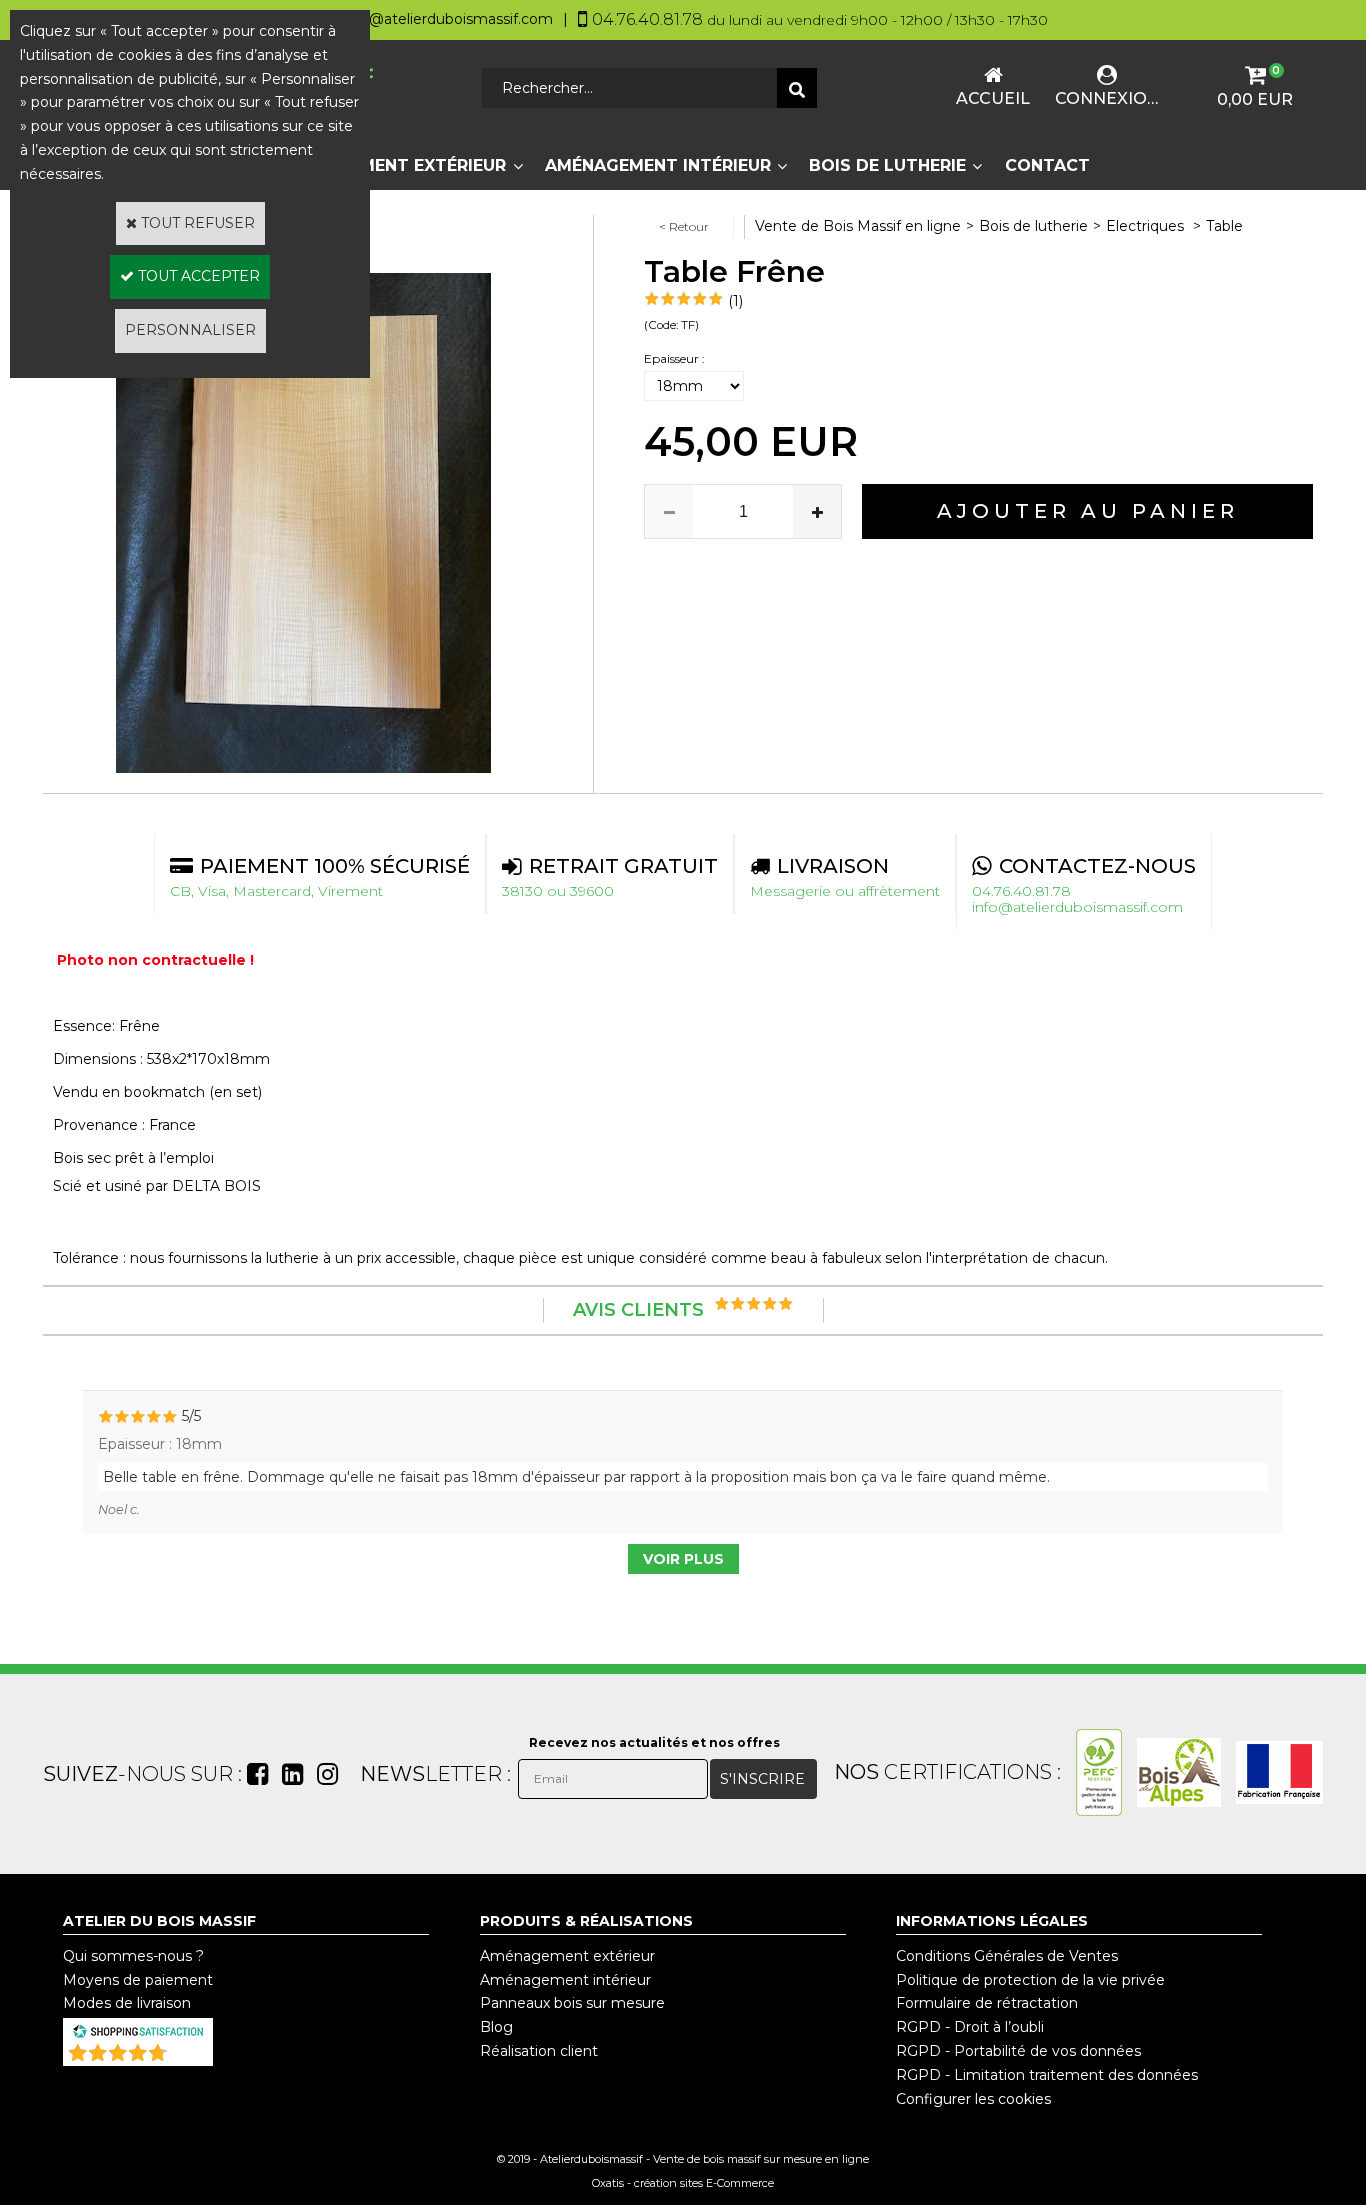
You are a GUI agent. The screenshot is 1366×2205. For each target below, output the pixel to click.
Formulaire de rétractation (987, 2003)
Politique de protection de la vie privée (1030, 1980)
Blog (496, 2027)
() (190, 2056)
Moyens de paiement (138, 1980)
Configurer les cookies (973, 2099)
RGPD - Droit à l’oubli (970, 2027)
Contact (1047, 165)
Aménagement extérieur (567, 1956)
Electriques (1147, 226)
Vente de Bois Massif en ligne (858, 226)
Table (1224, 226)
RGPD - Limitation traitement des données (1047, 2075)
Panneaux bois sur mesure (572, 2003)
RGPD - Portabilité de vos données (1018, 2051)
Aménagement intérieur (565, 1980)
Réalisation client (539, 2051)
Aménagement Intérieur (658, 165)
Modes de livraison (127, 2003)
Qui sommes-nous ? (133, 1956)
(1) (735, 301)
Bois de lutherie (887, 165)
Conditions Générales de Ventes (1007, 1956)
